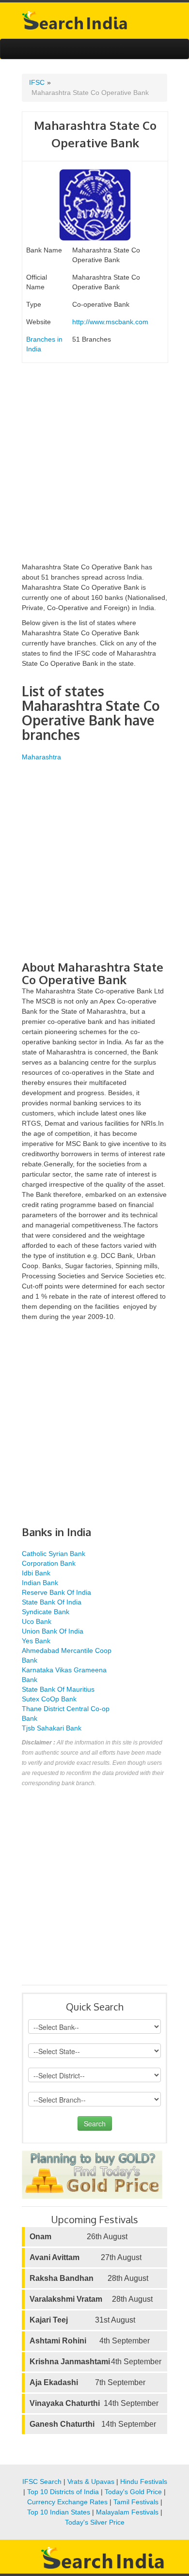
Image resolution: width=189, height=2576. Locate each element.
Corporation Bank (49, 1563)
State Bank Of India (52, 1602)
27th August (86, 2257)
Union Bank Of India (53, 1631)
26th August (79, 2237)
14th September (94, 2403)
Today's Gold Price (133, 2492)
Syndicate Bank (46, 1612)
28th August (89, 2278)
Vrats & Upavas (91, 2482)
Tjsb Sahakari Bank (52, 1728)
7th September (87, 2382)
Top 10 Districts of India (63, 2492)
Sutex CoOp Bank (49, 1699)
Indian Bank (40, 1583)
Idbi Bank (36, 1573)
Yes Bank (36, 1641)
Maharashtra (41, 757)
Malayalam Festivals (127, 2512)
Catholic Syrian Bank (54, 1554)
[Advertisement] (94, 468)
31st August (82, 2320)
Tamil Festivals (136, 2502)
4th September (90, 2341)
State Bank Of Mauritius (58, 1689)
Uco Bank (37, 1621)
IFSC (37, 82)
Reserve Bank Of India (56, 1592)
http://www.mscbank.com (110, 322)
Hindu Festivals (144, 2482)
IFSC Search (42, 2482)
